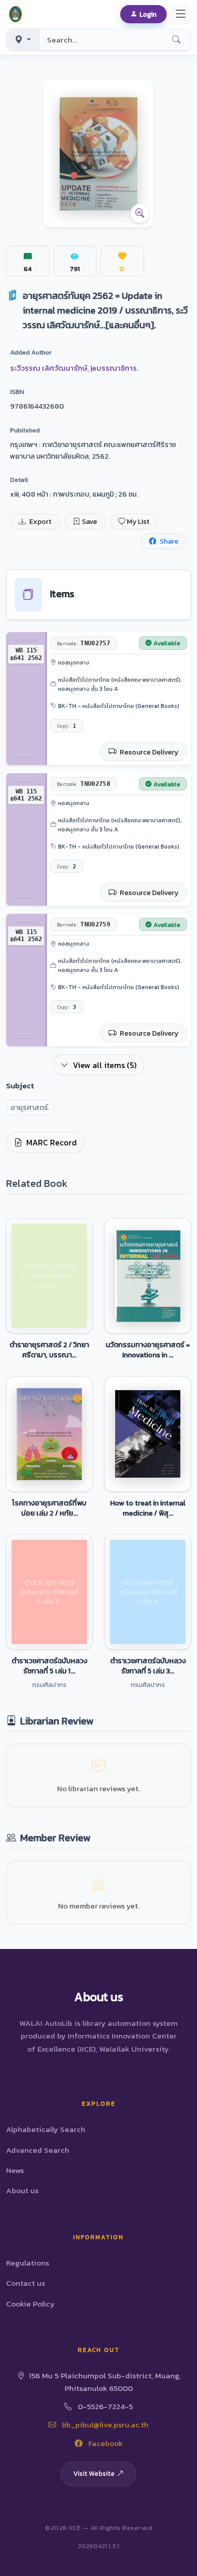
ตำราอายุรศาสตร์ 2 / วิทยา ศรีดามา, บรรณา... (49, 1350)
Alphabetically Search (46, 2129)
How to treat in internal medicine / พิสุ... (148, 1508)
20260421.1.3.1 (98, 2546)
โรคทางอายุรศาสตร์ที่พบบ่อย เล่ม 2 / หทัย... (49, 1508)
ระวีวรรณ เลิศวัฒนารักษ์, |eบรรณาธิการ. (74, 368)
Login (148, 14)
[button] (17, 14)
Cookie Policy (30, 2304)
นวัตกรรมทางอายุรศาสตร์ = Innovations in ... (148, 1350)
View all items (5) (105, 1065)
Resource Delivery (148, 752)
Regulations (28, 2263)
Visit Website (94, 2473)
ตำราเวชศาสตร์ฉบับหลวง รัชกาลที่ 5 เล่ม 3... (148, 1666)
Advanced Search (38, 2150)
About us (22, 2190)
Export (40, 522)
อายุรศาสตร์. (30, 1108)
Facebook (105, 2443)
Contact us (26, 2283)
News (15, 2170)
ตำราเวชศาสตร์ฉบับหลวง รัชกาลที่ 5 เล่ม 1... (50, 1666)
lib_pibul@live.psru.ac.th (104, 2425)
